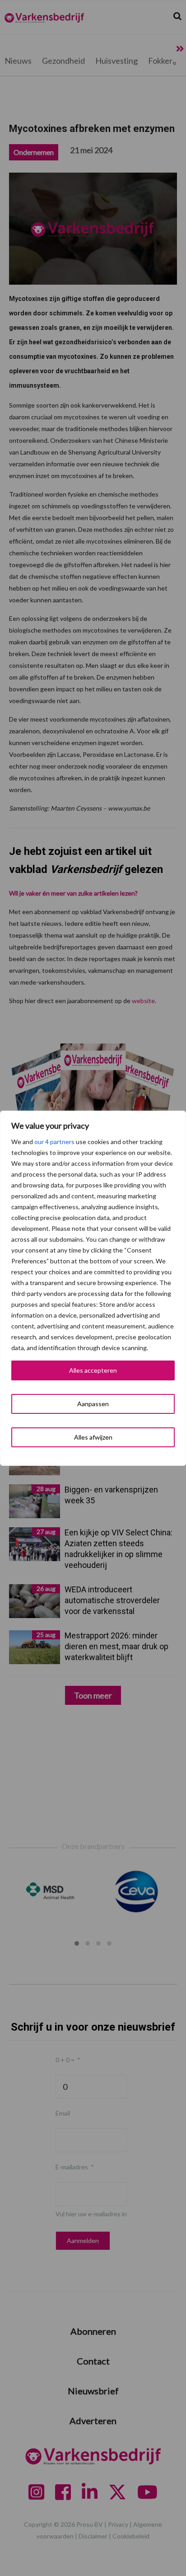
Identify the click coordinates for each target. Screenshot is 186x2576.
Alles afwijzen (93, 1437)
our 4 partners (54, 1142)
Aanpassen (93, 1404)
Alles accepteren (93, 1370)
